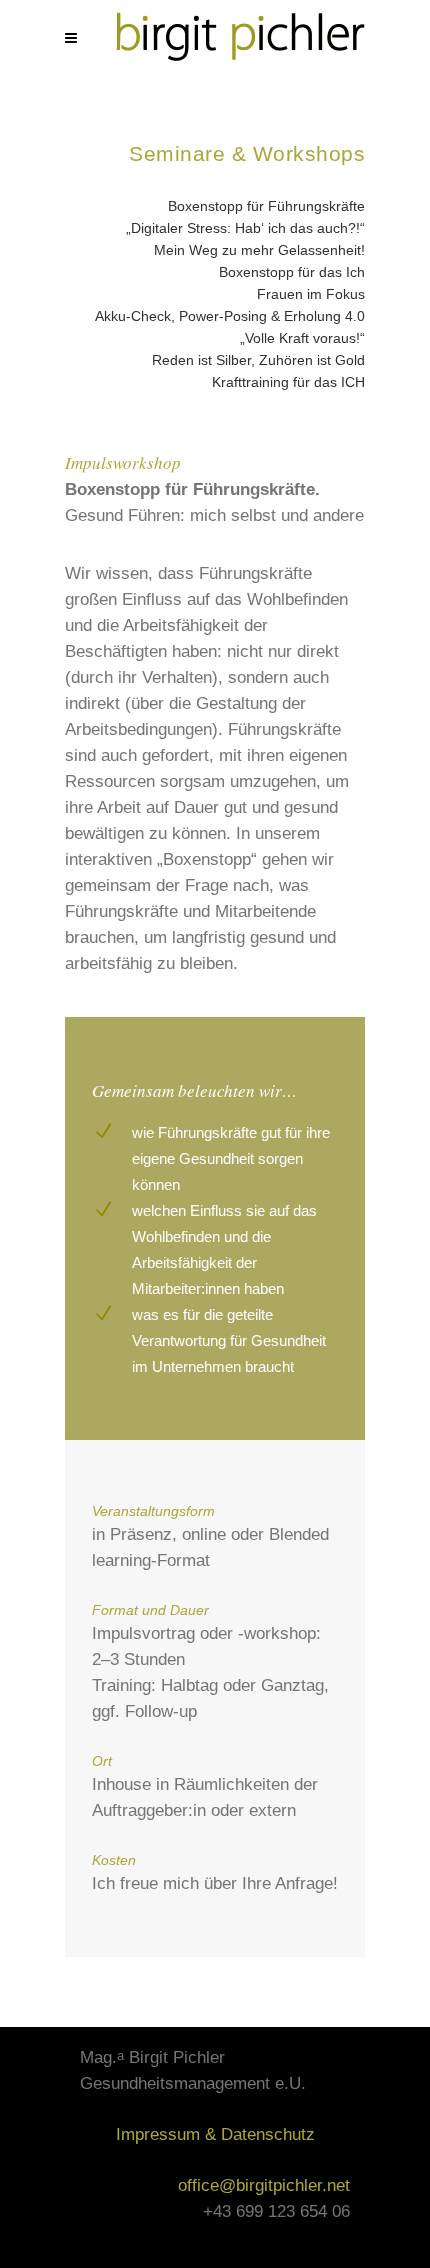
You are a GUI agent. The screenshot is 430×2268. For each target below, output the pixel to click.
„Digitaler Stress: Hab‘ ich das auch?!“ (245, 228)
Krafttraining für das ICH (288, 382)
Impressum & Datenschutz (215, 2134)
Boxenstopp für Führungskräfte (266, 206)
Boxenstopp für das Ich (292, 272)
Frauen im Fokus (311, 294)
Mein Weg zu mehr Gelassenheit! (259, 250)
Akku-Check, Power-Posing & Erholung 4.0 (230, 316)
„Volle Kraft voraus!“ (302, 338)
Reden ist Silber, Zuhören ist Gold (258, 360)
